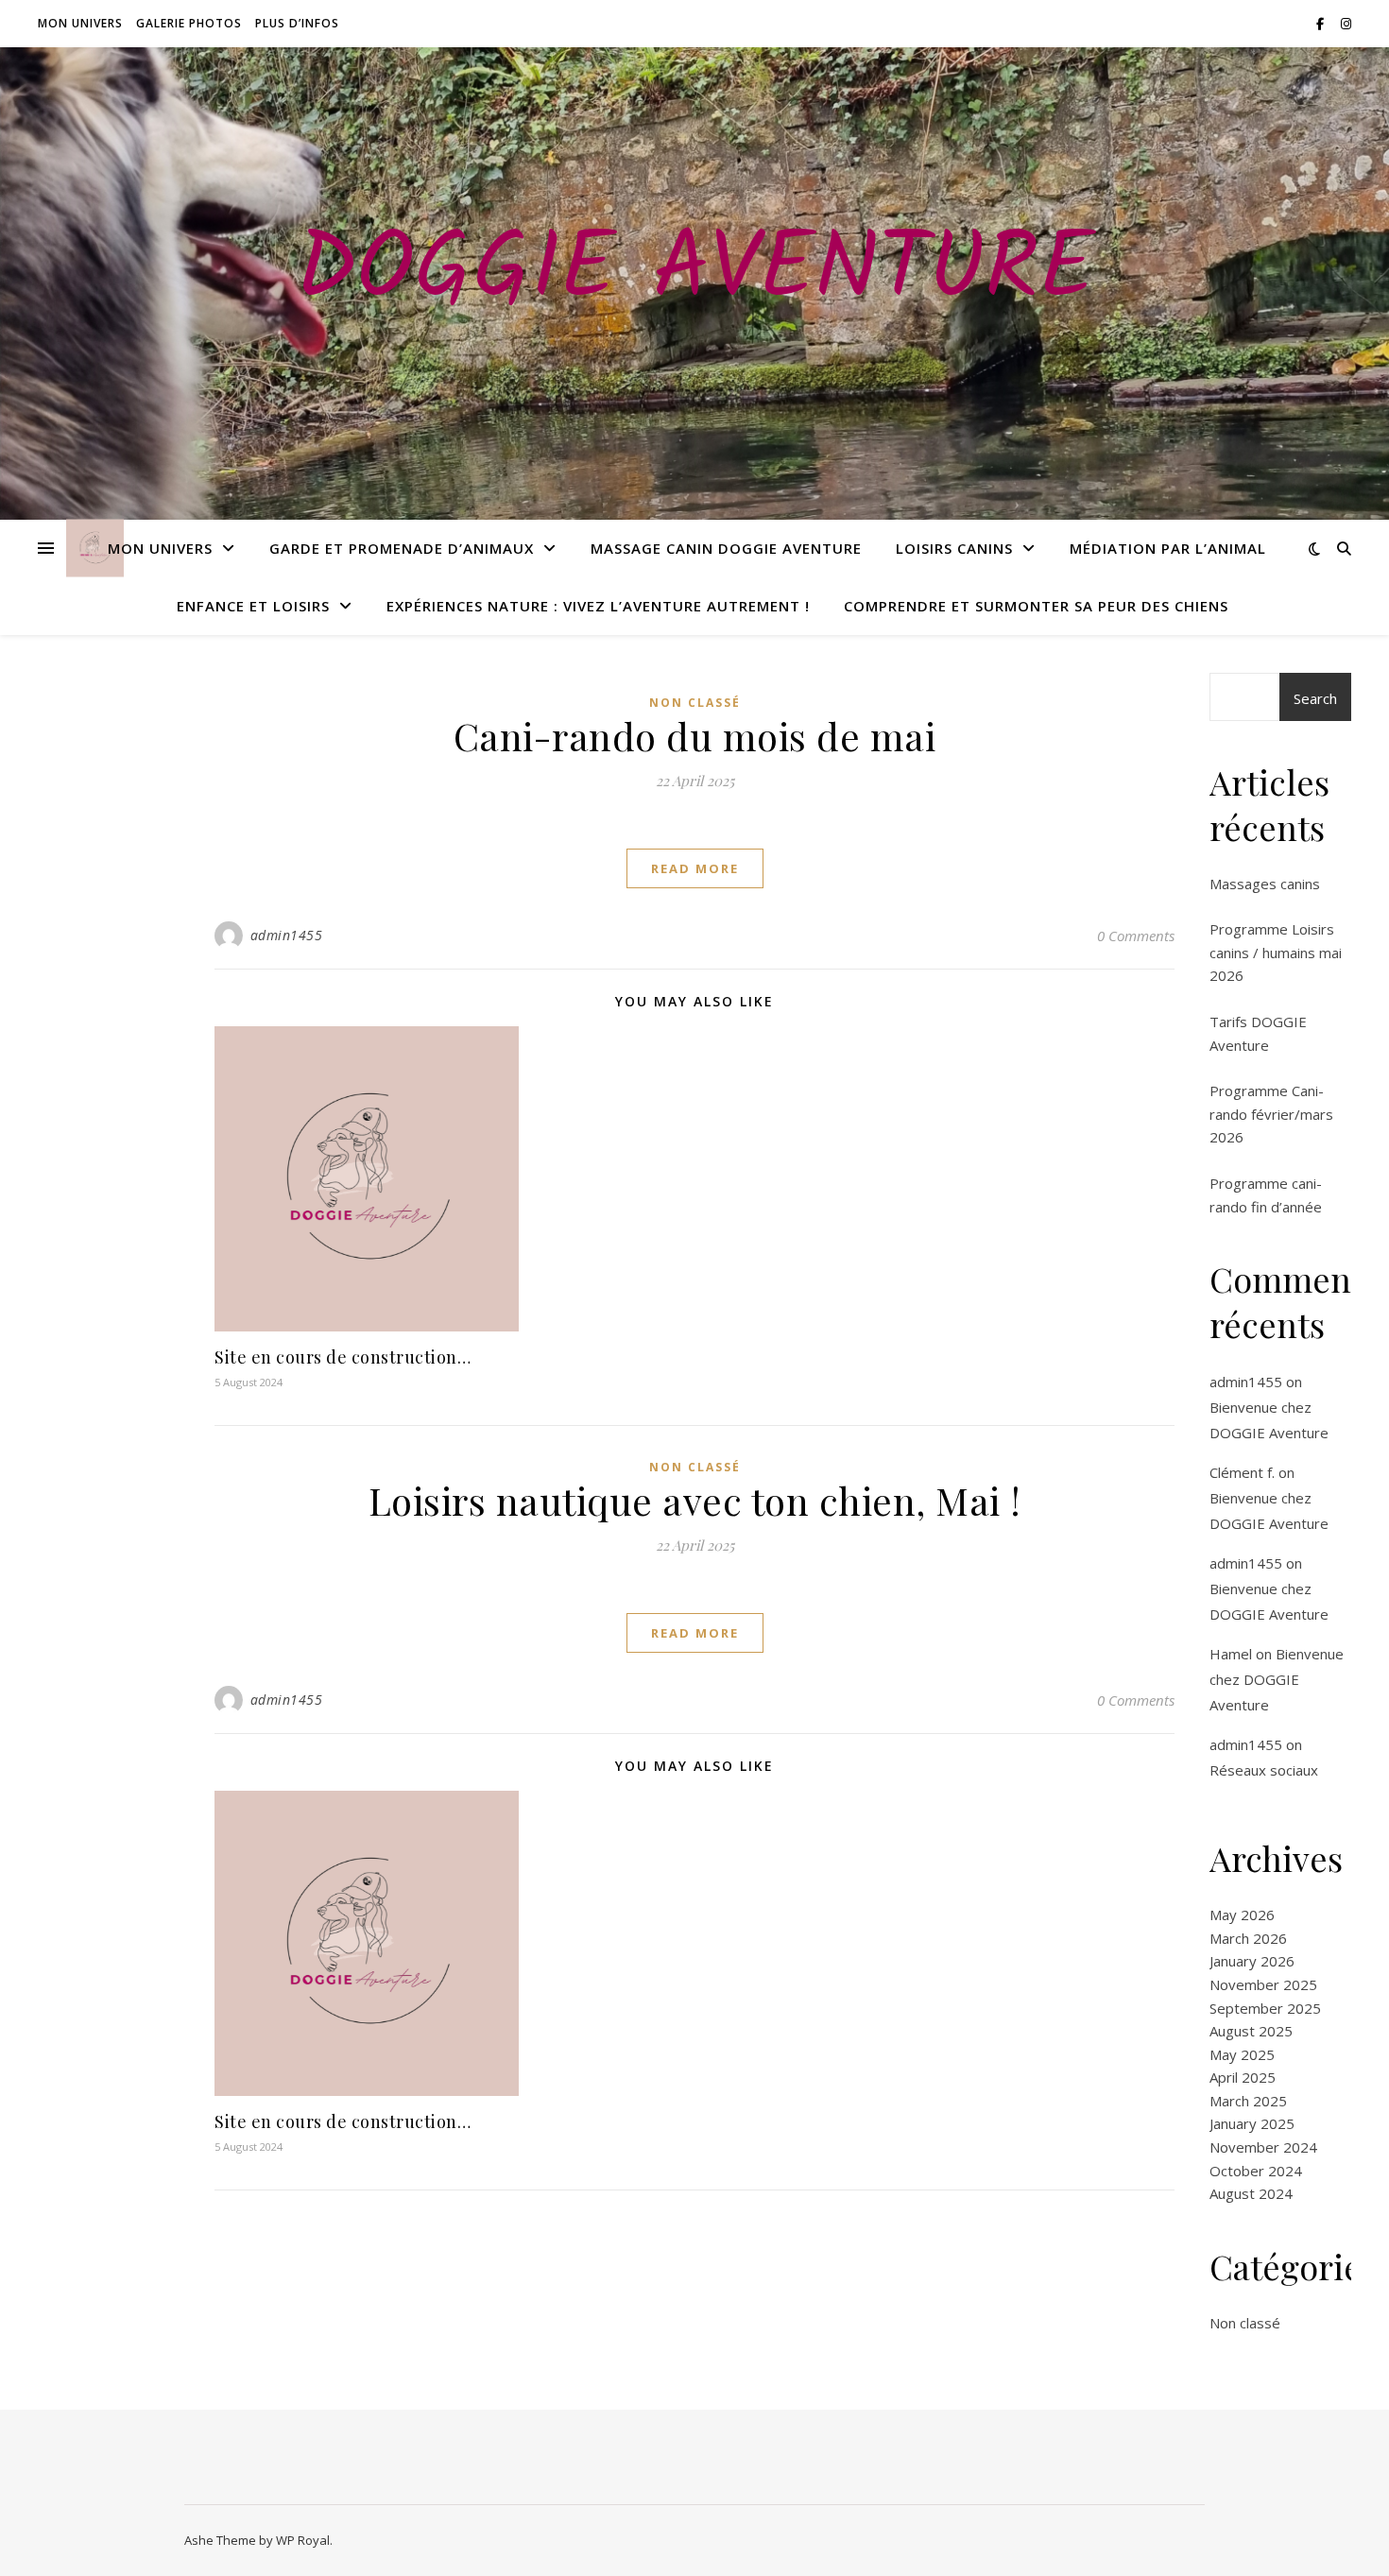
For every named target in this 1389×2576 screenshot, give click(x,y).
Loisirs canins (954, 548)
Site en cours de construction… (343, 1357)
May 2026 (1242, 1915)
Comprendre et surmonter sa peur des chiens (1036, 606)
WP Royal (303, 2540)
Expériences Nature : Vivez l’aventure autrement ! (598, 606)
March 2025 (1248, 2101)
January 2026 (1252, 1961)
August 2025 (1251, 2031)
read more (695, 868)
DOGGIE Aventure (695, 272)
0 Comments (1136, 936)
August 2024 (1251, 2193)
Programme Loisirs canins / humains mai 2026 (1276, 952)
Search (1315, 698)
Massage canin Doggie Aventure (726, 548)
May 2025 (1242, 2054)
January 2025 (1252, 2123)
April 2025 (1243, 2077)
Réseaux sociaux (1264, 1770)
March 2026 (1248, 1938)
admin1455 (287, 935)
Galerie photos (189, 23)
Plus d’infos (297, 23)
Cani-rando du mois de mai (695, 736)
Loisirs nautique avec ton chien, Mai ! (695, 1500)
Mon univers (80, 23)
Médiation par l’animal (1168, 548)
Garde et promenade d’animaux (402, 548)
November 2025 (1263, 1984)
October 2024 (1256, 2171)
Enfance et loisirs (253, 606)
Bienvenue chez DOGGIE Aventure (1277, 1679)
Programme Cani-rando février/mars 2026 (1271, 1114)
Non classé (695, 703)
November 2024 (1263, 2147)
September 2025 (1265, 2008)
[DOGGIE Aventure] (95, 549)
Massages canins (1265, 884)
